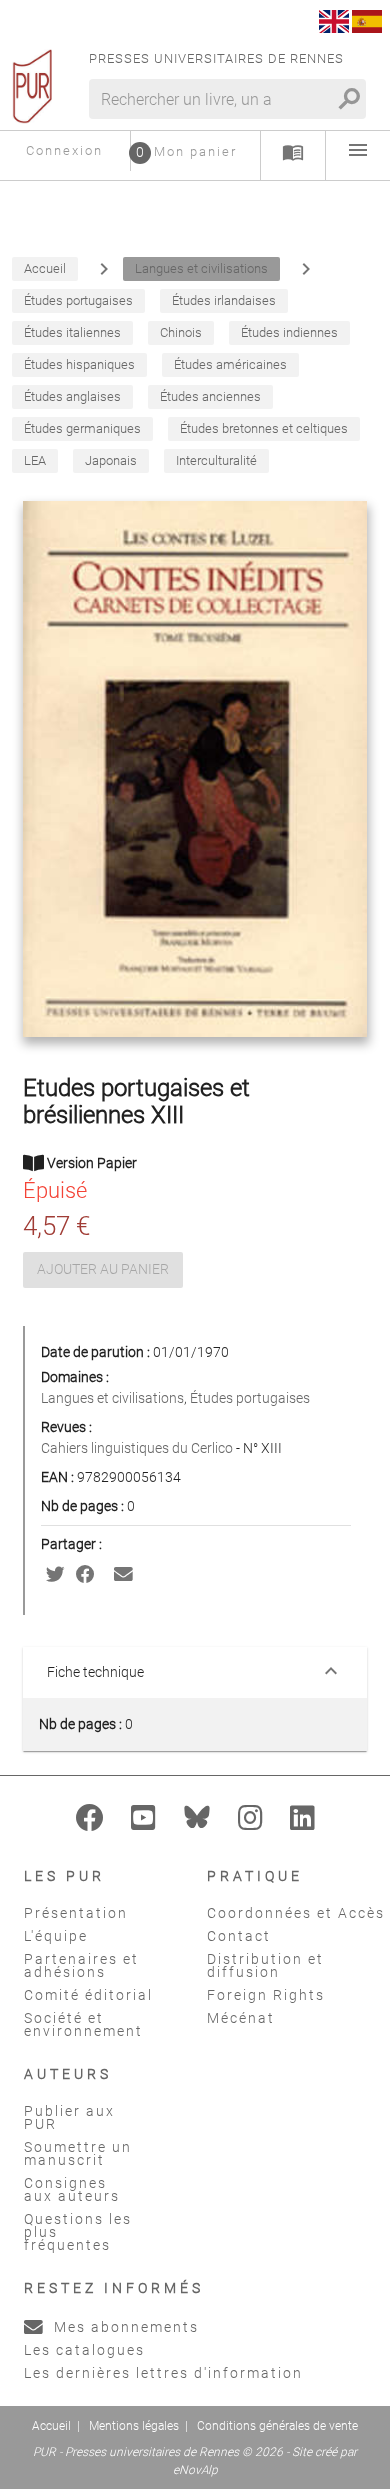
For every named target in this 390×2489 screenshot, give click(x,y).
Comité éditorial (88, 1995)
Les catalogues (84, 2350)
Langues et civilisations (112, 1398)
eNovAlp (195, 2470)
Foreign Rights (266, 1995)
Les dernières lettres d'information (163, 2373)
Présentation (76, 1913)
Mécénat (241, 2018)
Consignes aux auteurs (72, 2189)
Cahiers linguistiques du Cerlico (138, 1448)
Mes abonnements (124, 2327)
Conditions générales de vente (277, 2426)
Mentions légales (134, 2426)
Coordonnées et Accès (296, 1913)
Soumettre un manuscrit (78, 2153)
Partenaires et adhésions (81, 1965)
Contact (239, 1936)
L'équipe (56, 1936)
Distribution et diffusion (265, 1965)
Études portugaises (250, 1398)
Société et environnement (83, 2024)
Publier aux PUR (69, 2117)
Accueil (51, 2426)
